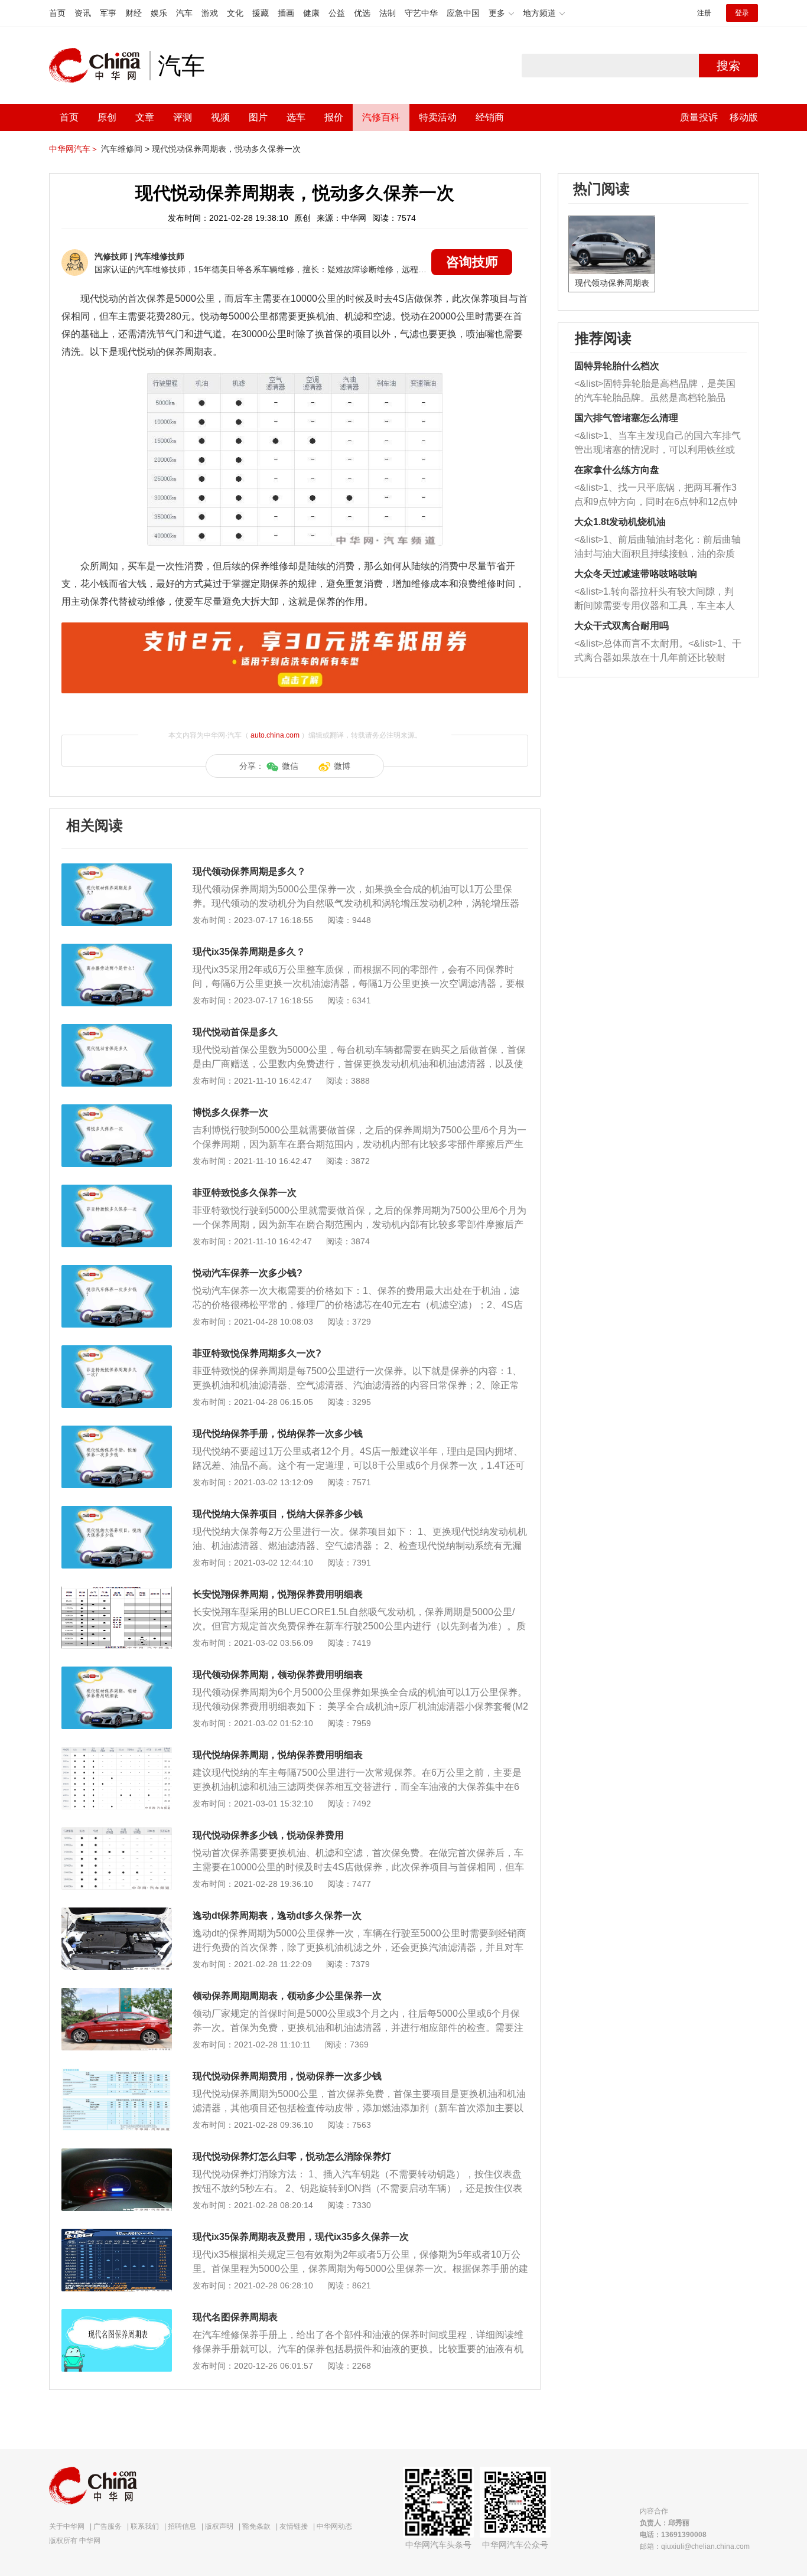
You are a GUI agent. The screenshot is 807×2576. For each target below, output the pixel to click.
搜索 (728, 66)
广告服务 (108, 2526)
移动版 (744, 117)
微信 (290, 766)
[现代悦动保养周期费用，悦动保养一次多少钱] (117, 2074)
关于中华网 (67, 2526)
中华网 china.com (99, 66)
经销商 (490, 117)
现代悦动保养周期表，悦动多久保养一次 (226, 149)
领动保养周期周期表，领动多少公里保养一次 (287, 1996)
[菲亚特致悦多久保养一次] (117, 1191)
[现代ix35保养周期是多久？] (117, 950)
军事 (108, 13)
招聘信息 (182, 2526)
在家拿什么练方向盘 (617, 470)
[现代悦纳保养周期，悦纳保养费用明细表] (117, 1753)
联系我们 (145, 2526)
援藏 (261, 13)
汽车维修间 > (125, 149)
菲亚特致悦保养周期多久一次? (257, 1353)
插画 (286, 13)
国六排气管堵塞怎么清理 (626, 418)
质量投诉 (699, 117)
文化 (235, 13)
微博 (342, 766)
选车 (296, 117)
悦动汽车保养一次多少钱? (248, 1273)
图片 (258, 117)
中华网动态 (334, 2526)
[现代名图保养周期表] (117, 2315)
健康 (311, 13)
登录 (742, 13)
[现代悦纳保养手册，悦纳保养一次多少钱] (117, 1432)
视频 (220, 117)
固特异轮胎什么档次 (617, 366)
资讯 (83, 13)
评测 (183, 117)
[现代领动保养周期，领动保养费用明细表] (117, 1672)
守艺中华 (421, 13)
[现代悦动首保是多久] (117, 1030)
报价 (334, 117)
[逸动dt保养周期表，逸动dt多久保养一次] (117, 1913)
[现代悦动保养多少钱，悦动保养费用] (117, 1833)
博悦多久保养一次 (230, 1112)
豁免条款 (256, 2526)
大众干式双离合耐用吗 (621, 626)
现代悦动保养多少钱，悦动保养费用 (268, 1835)
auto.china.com (275, 735)
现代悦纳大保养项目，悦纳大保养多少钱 (278, 1514)
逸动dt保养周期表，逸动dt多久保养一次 (277, 1915)
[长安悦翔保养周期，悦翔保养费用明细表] (117, 1592)
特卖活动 (438, 117)
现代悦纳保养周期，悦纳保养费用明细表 (278, 1755)
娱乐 (159, 13)
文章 (145, 117)
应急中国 (463, 13)
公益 (337, 13)
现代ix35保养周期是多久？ (249, 952)
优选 (362, 13)
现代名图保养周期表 (235, 2317)
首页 (57, 13)
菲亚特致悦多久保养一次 (245, 1193)
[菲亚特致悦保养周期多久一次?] (117, 1351)
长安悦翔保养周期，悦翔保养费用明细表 (278, 1594)
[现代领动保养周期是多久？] (117, 869)
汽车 (184, 13)
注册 (704, 13)
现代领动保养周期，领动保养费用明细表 (278, 1675)
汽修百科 (381, 117)
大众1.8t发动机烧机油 (620, 522)
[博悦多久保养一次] (117, 1110)
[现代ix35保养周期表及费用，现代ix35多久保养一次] (117, 2235)
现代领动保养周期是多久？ (249, 871)
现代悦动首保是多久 (235, 1032)
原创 (107, 117)
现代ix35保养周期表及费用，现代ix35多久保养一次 (301, 2237)
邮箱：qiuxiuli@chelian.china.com (695, 2546)
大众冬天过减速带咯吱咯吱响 (636, 574)
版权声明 (219, 2526)
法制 (388, 13)
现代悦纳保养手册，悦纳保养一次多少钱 (278, 1434)
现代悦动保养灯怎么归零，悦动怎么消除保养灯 (292, 2156)
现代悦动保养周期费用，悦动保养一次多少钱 (287, 2076)
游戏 (210, 13)
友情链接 (294, 2526)
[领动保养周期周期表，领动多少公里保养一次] (117, 1994)
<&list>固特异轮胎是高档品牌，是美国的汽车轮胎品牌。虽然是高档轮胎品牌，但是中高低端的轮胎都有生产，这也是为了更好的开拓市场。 (655, 392)
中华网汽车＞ (74, 149)
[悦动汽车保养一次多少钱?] (117, 1271)
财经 (134, 13)
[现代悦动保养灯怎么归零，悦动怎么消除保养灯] (117, 2154)
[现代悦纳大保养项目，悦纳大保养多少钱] (117, 1512)
